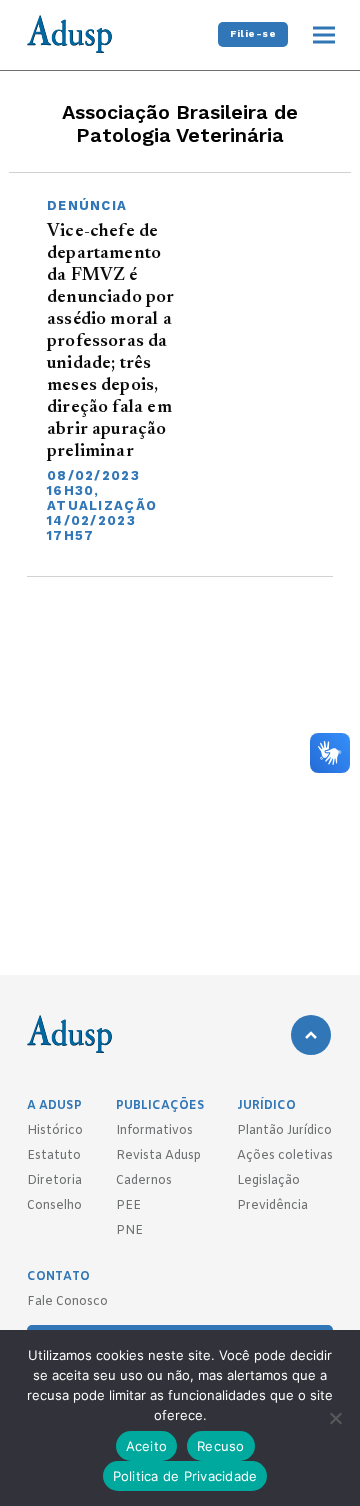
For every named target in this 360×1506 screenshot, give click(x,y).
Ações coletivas (285, 1156)
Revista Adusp (158, 1156)
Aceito (147, 1446)
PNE (129, 1231)
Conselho (54, 1206)
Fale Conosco (67, 1302)
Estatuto (54, 1156)
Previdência (272, 1206)
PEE (128, 1206)
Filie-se (253, 33)
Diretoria (54, 1181)
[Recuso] (335, 1418)
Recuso (221, 1446)
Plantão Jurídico (284, 1131)
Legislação (268, 1181)
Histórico (55, 1131)
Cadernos (144, 1181)
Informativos (154, 1131)
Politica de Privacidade (185, 1476)
